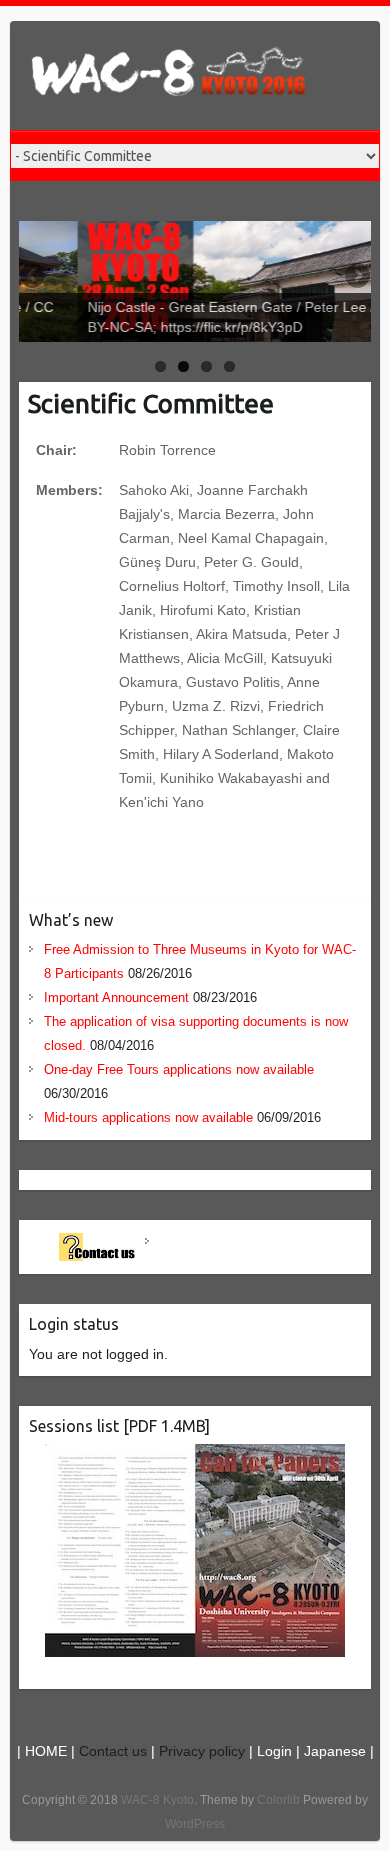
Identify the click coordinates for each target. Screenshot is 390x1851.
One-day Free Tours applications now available (179, 1069)
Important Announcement (116, 997)
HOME (46, 1751)
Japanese (335, 1751)
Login (274, 1751)
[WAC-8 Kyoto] (170, 75)
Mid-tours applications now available (148, 1117)
